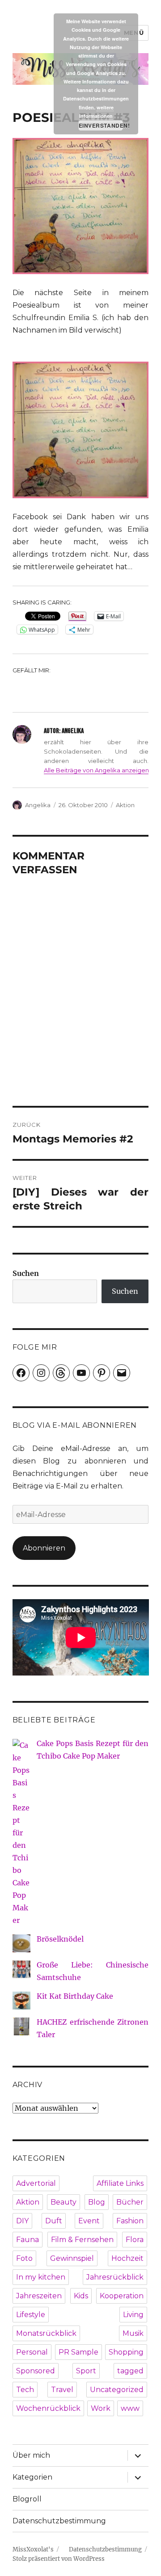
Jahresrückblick (115, 2277)
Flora (135, 2240)
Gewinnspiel (72, 2258)
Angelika (38, 805)
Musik (133, 2333)
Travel (62, 2390)
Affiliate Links (120, 2183)
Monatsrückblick (46, 2333)
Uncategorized (117, 2390)
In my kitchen (41, 2277)
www (130, 2408)
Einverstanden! (101, 125)
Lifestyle (31, 2315)
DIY (22, 2221)
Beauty (64, 2202)
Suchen (26, 1273)
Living (133, 2315)
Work (101, 2408)
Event (89, 2221)
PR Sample (78, 2352)
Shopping (126, 2352)
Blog (97, 2202)
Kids (81, 2296)
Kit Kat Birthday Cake (75, 1996)
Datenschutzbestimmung (59, 2521)
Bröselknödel (60, 1939)
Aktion (125, 805)
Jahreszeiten (39, 2296)
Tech (25, 2390)
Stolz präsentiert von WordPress (59, 2559)
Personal (32, 2352)
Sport (86, 2371)
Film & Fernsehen (82, 2240)
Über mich (31, 2455)
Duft (54, 2221)
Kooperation (122, 2296)
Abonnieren (44, 1548)
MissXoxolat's (33, 2549)
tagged (130, 2371)
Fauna (28, 2240)
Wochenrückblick (48, 2408)
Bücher (130, 2202)
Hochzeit (127, 2258)
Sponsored (36, 2371)
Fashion (130, 2221)
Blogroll (27, 2499)
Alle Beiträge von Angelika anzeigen (96, 770)
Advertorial (36, 2183)
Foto (24, 2258)
